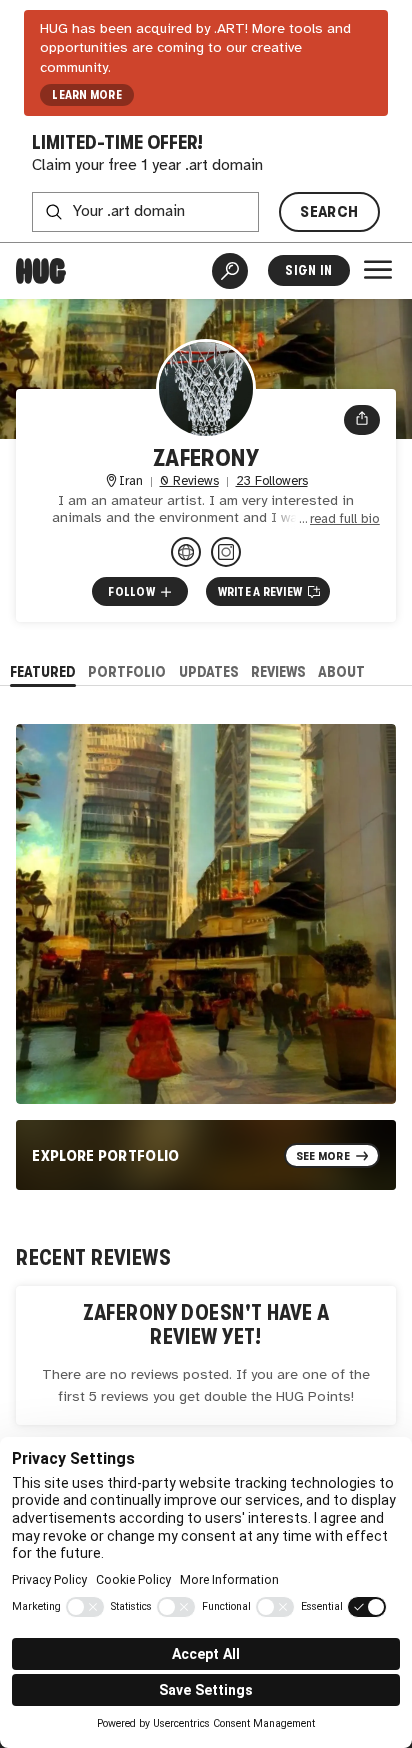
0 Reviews (189, 481)
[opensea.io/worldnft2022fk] (186, 552)
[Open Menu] (378, 270)
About (341, 671)
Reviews (278, 671)
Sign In (308, 270)
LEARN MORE (86, 95)
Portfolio (127, 671)
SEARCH (329, 211)
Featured (43, 671)
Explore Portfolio (106, 1155)
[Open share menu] (362, 420)
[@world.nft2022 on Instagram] (226, 552)
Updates (209, 671)
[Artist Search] (230, 271)
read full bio (345, 519)
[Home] (41, 271)
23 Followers (272, 481)
